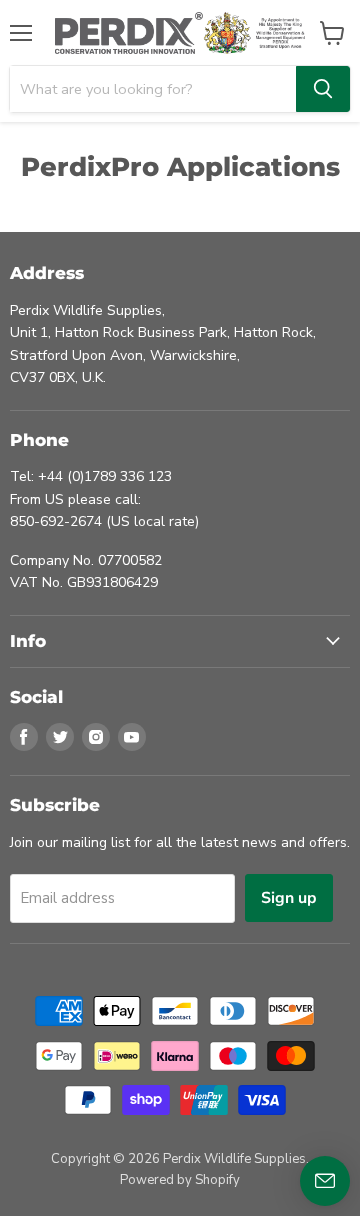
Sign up (289, 898)
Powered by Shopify (180, 1180)
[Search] (323, 89)
